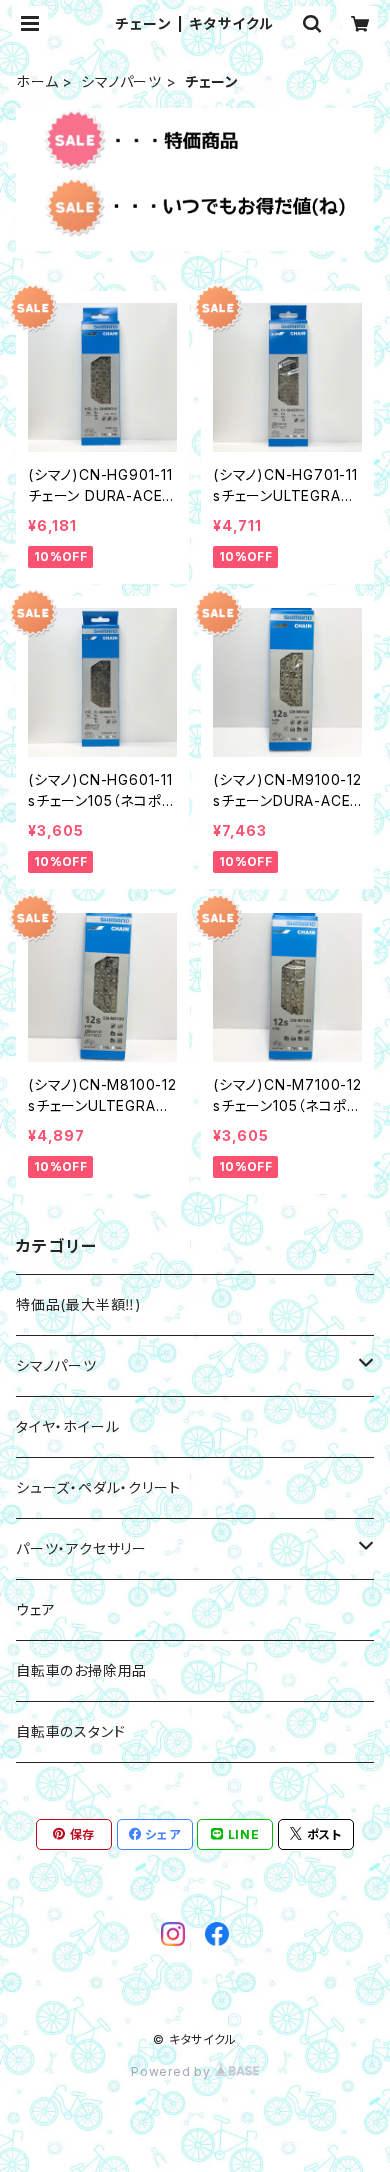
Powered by (173, 2071)
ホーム (37, 81)
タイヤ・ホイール (67, 1426)
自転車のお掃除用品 (81, 1670)
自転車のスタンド (70, 1731)
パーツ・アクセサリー (81, 1548)
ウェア (35, 1609)
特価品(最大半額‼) (79, 1304)
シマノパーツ (121, 81)
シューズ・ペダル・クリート (98, 1487)
